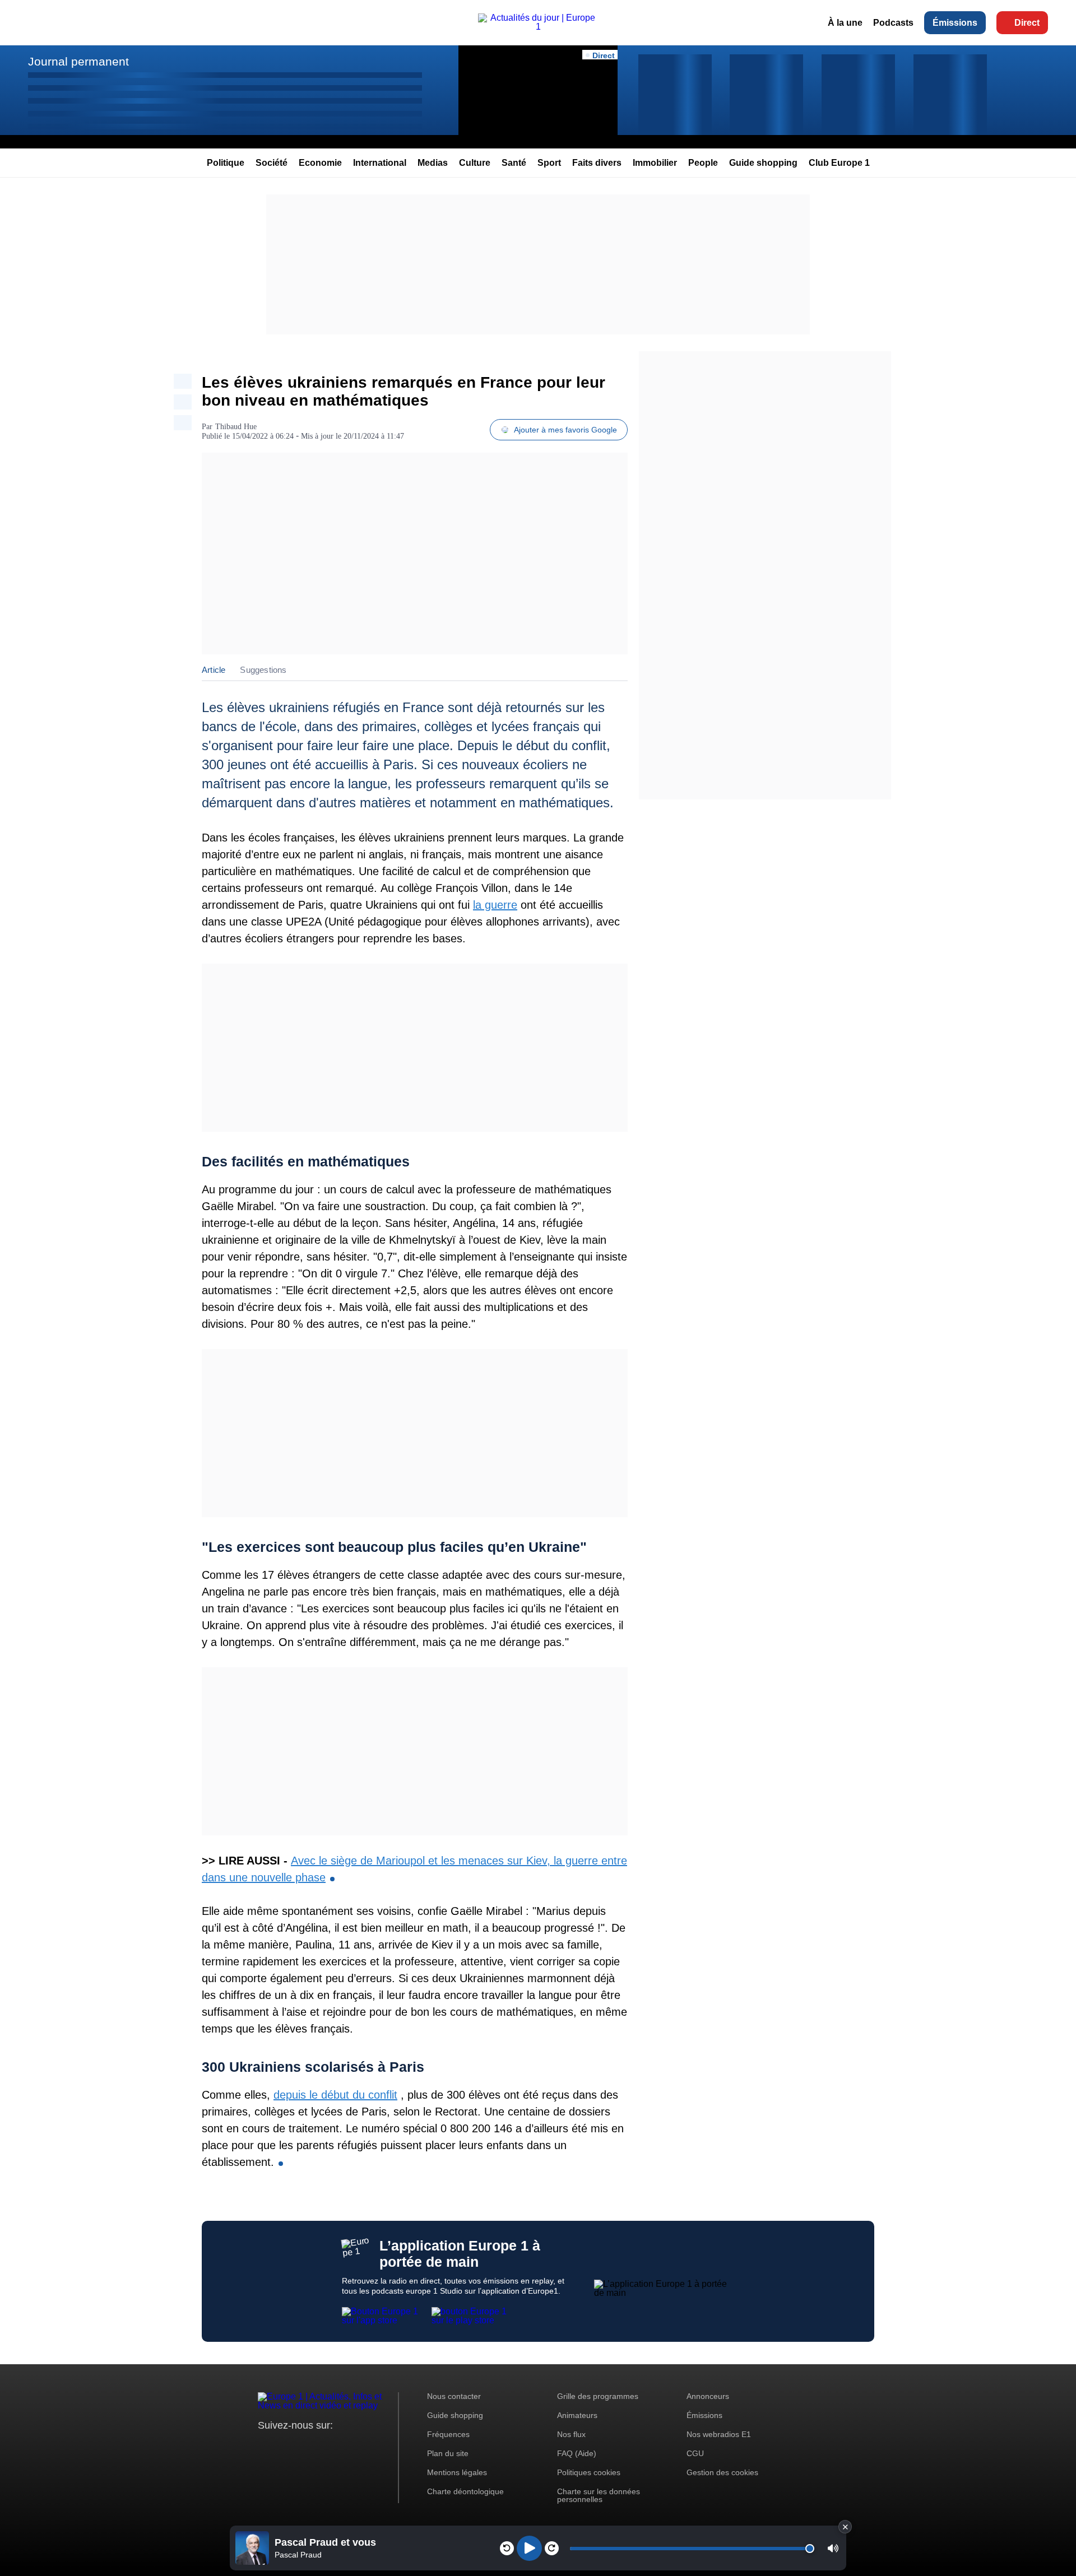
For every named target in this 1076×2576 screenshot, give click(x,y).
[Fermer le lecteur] (845, 2527)
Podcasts (893, 23)
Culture (475, 163)
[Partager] (183, 381)
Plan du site (448, 2453)
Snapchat (341, 2446)
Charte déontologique (465, 2491)
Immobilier (655, 163)
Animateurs (577, 2415)
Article (214, 670)
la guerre (495, 905)
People (703, 163)
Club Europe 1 (839, 163)
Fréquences (448, 2434)
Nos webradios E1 (719, 2434)
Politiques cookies (589, 2472)
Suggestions (263, 670)
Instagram (284, 2446)
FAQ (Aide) (577, 2453)
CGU (695, 2453)
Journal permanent (78, 61)
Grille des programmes (598, 2396)
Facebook (303, 2446)
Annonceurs (708, 2396)
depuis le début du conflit (335, 2095)
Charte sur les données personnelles (599, 2495)
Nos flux (571, 2434)
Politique (226, 163)
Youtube (322, 2446)
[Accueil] (538, 27)
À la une (845, 23)
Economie (320, 163)
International (380, 163)
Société (272, 163)
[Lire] (529, 2548)
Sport (549, 163)
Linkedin (360, 2446)
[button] (833, 2548)
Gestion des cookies (722, 2472)
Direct (1027, 23)
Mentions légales (457, 2472)
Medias (433, 163)
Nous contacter (454, 2396)
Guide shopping (763, 163)
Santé (514, 163)
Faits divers (597, 163)
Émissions (955, 23)
